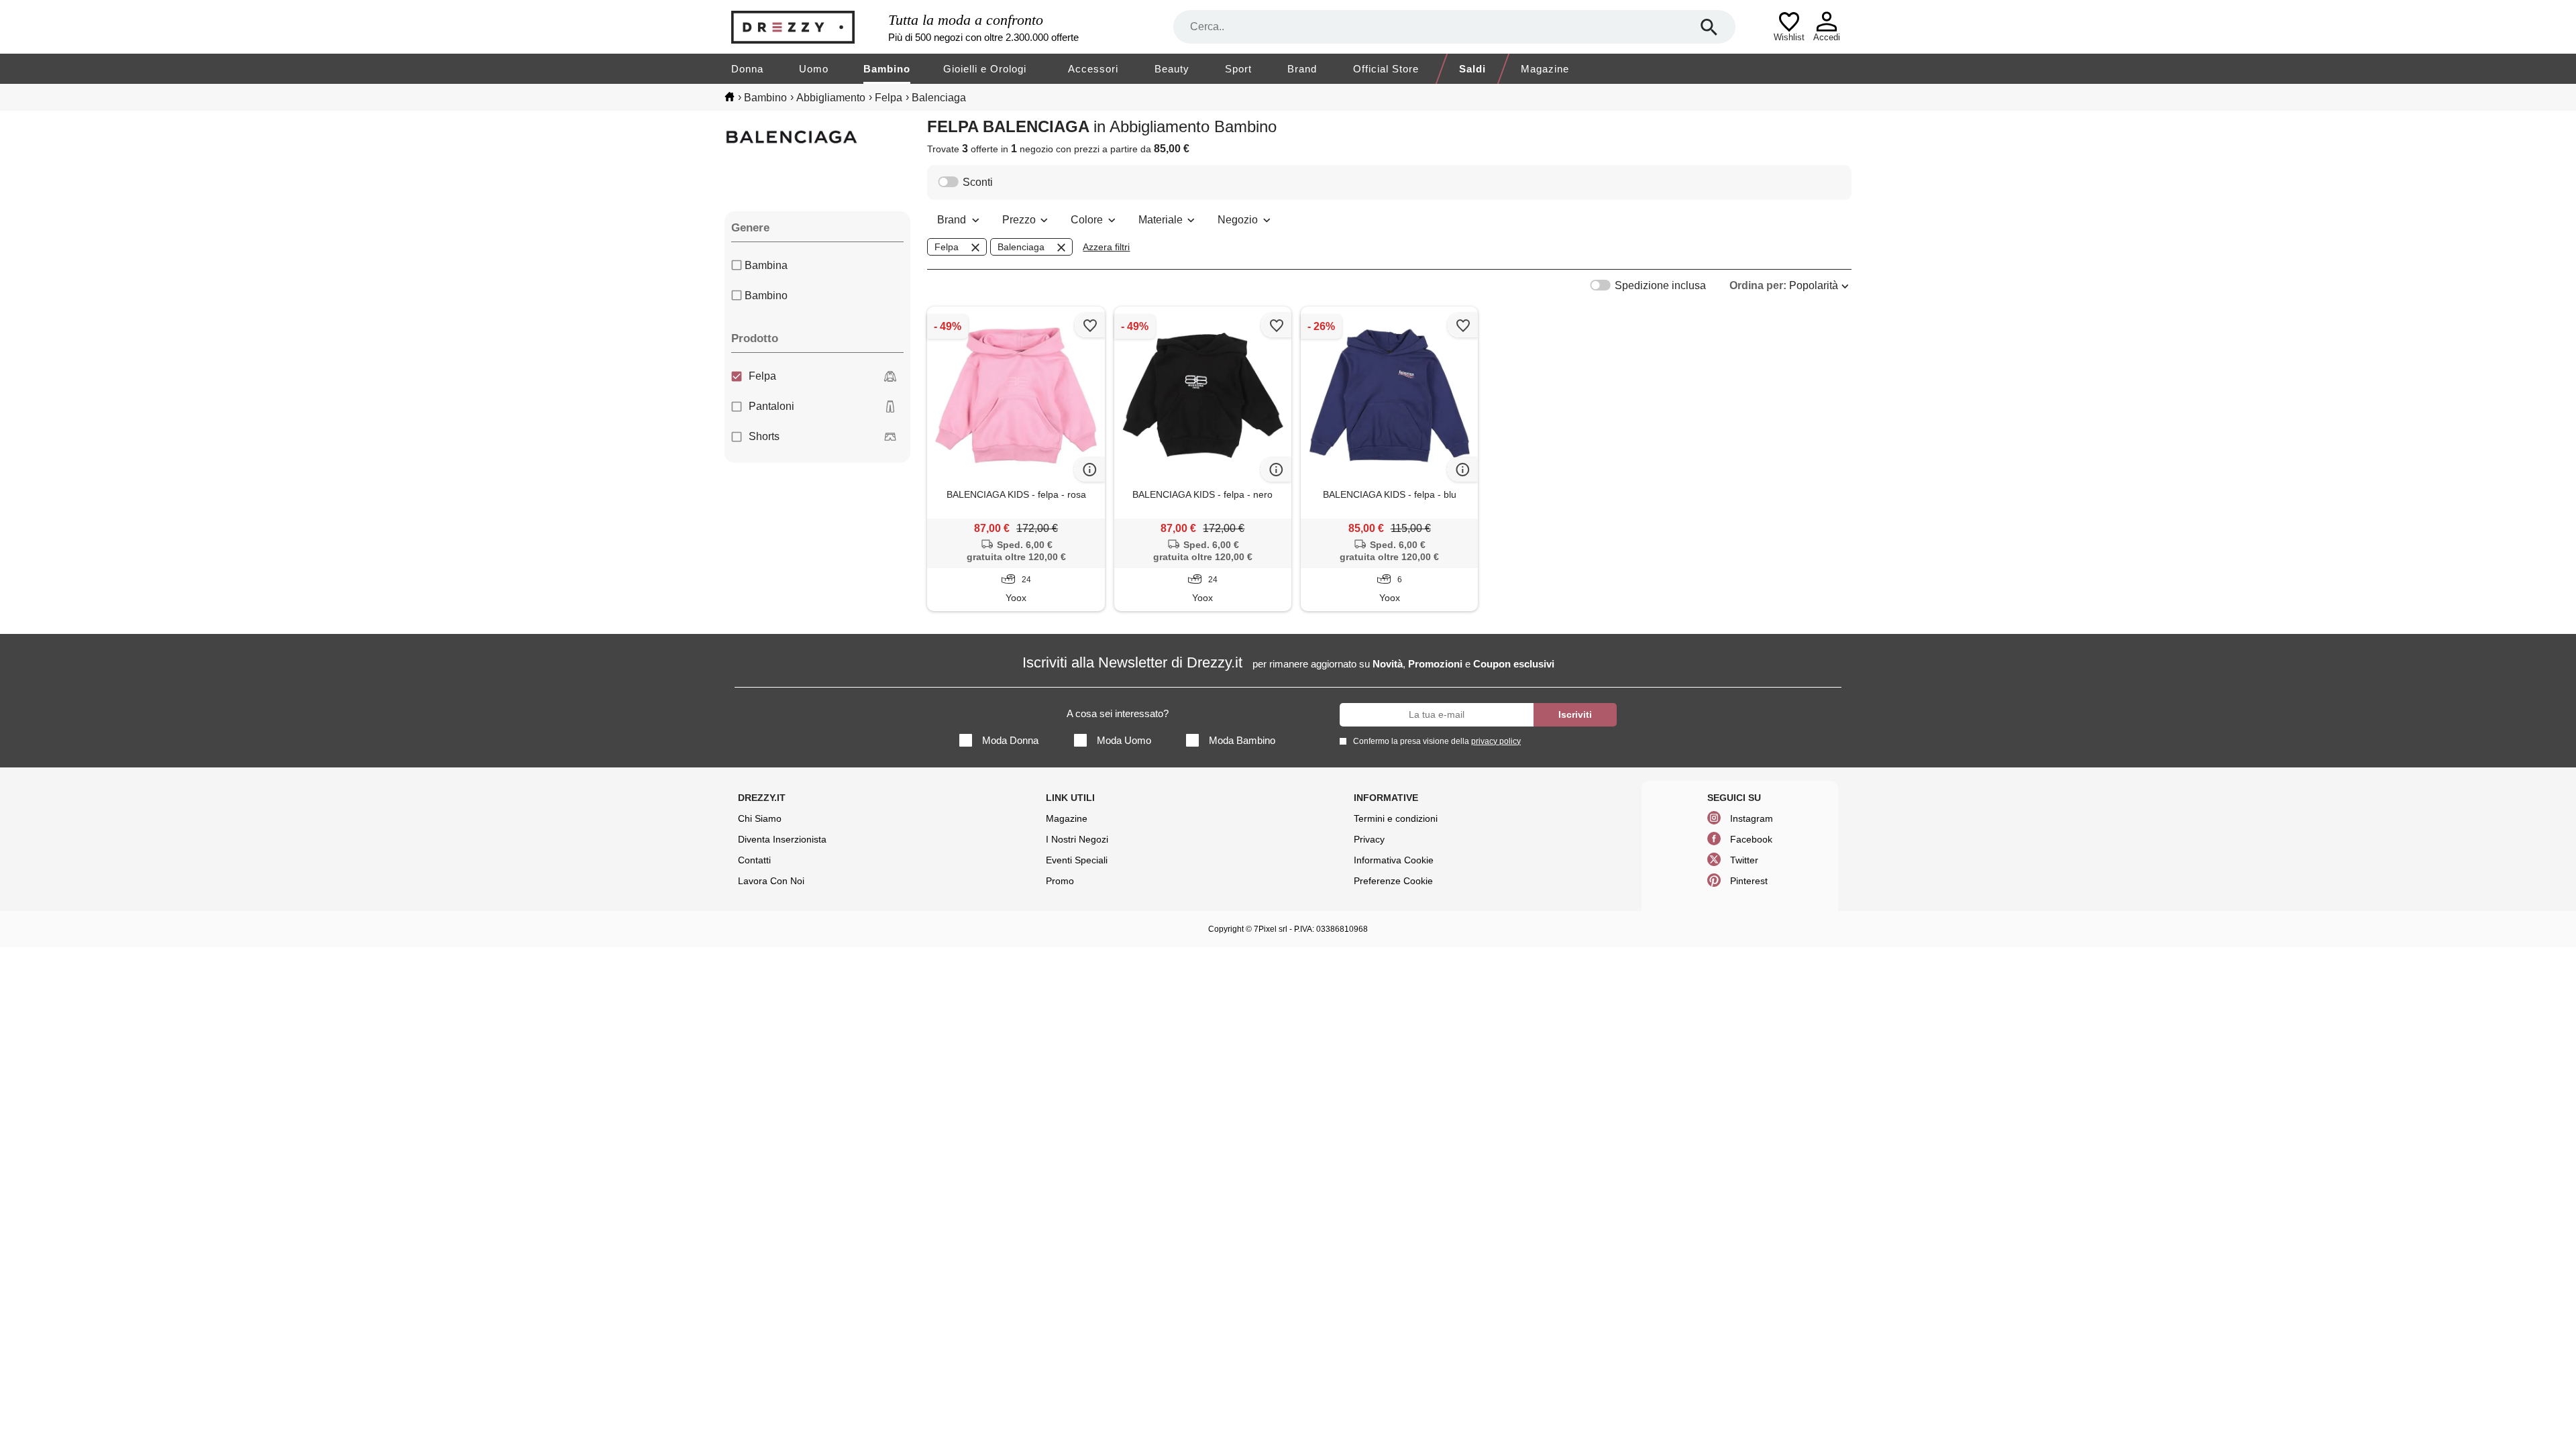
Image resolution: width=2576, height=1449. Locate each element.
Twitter (1744, 860)
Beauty (1172, 69)
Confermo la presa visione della (1437, 741)
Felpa (762, 376)
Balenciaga (1021, 247)
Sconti (978, 182)
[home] (730, 97)
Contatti (754, 860)
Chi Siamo (760, 818)
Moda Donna (1010, 740)
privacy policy (1496, 741)
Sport (1238, 69)
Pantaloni (771, 406)
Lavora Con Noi (771, 881)
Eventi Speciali (1077, 860)
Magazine (1545, 69)
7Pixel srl (1271, 929)
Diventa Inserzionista (782, 839)
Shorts (764, 436)
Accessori (1093, 69)
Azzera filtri (1106, 247)
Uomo (814, 69)
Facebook (1751, 839)
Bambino (887, 69)
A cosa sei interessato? (1118, 713)
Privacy (1369, 839)
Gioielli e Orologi (985, 69)
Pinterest (1749, 881)
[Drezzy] (806, 27)
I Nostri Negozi (1077, 839)
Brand (1302, 69)
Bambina (766, 265)
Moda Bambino (1242, 740)
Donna (747, 69)
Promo (1060, 881)
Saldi (1472, 69)
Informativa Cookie (1394, 860)
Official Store (1386, 69)
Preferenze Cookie (1393, 881)
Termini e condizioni (1396, 818)
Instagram (1752, 818)
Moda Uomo (1124, 740)
